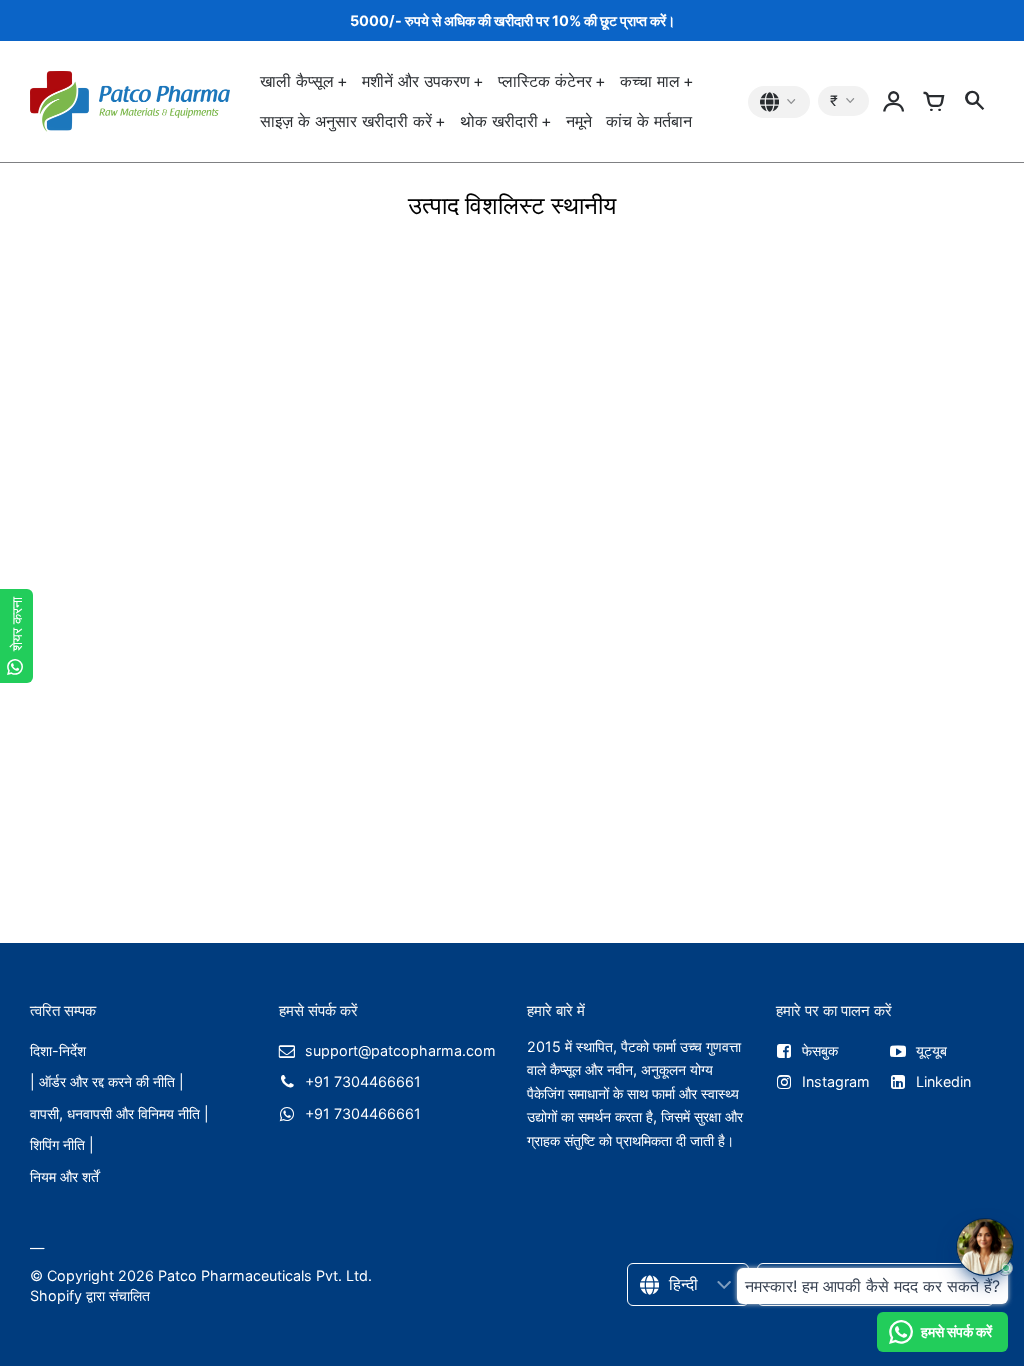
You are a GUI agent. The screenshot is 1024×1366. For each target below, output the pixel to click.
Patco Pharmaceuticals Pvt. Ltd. (265, 1275)
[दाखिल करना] (894, 102)
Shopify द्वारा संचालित (90, 1295)
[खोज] (974, 102)
